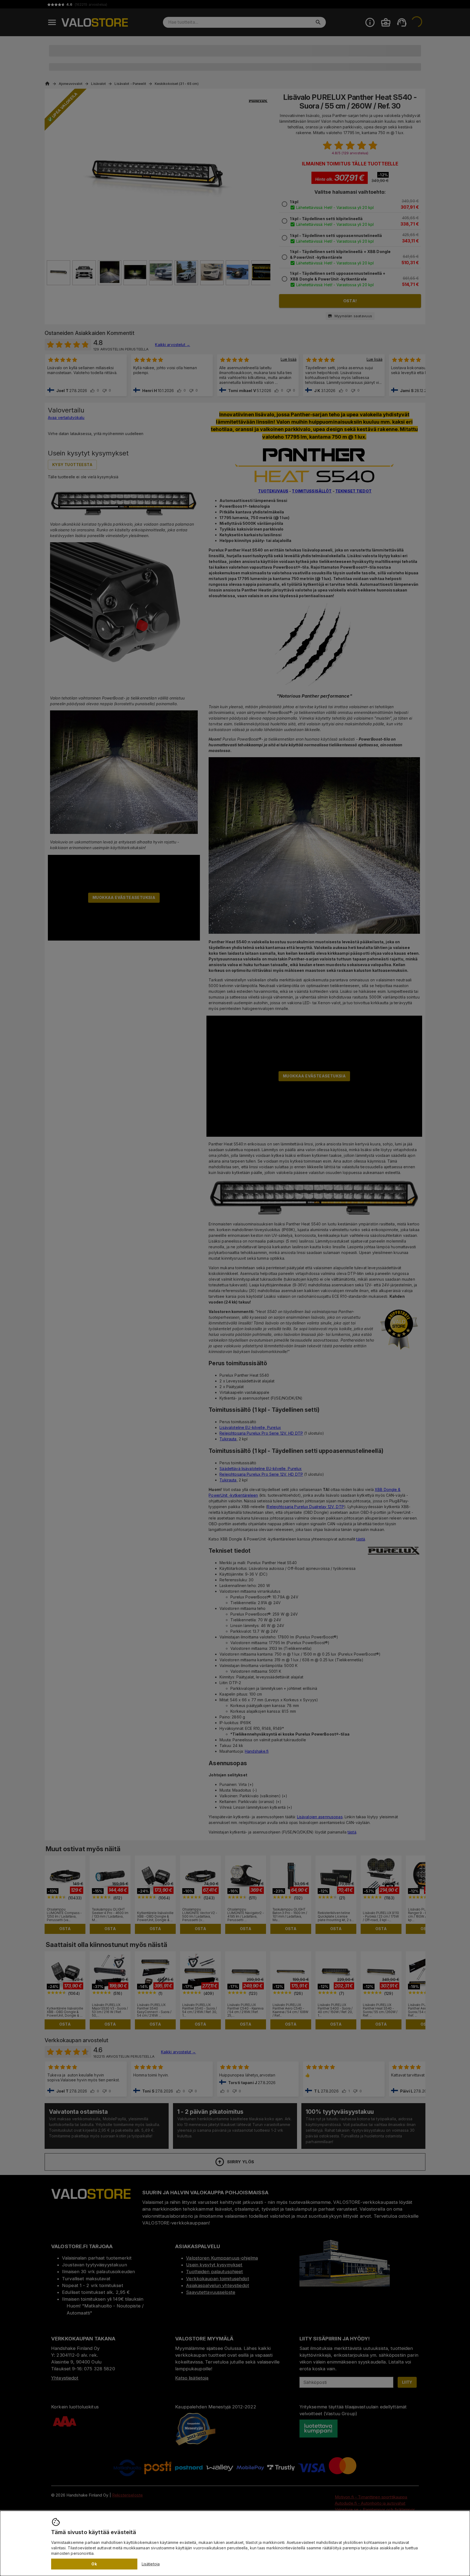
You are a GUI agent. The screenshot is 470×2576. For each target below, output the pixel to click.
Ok (94, 2564)
